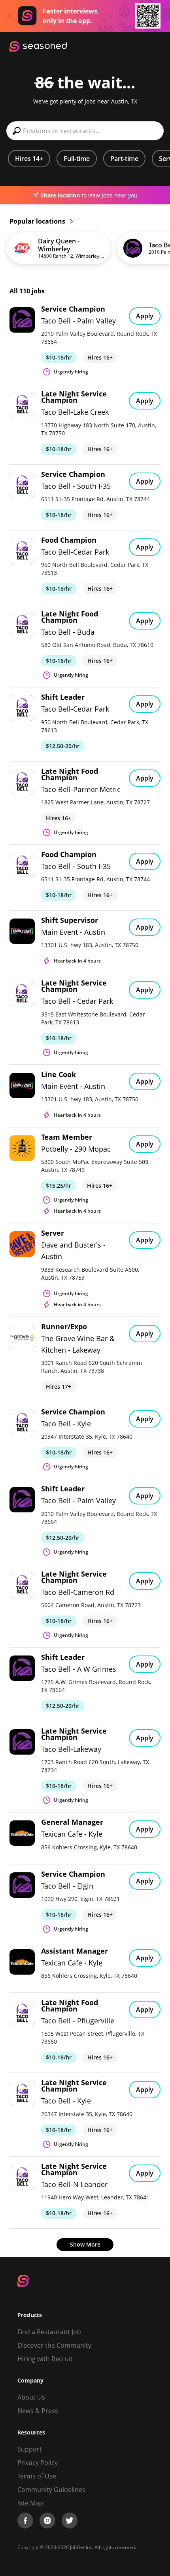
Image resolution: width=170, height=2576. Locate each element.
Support (30, 2449)
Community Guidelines (51, 2490)
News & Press (38, 2411)
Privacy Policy (38, 2463)
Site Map (30, 2503)
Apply (145, 316)
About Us (31, 2397)
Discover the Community (54, 2345)
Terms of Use (37, 2476)
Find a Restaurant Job (49, 2332)
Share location (60, 195)
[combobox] (85, 131)
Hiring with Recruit (45, 2359)
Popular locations (38, 221)
